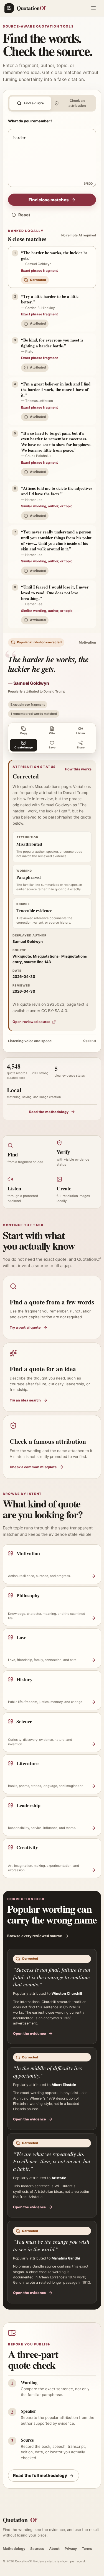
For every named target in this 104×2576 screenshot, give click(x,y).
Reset (24, 215)
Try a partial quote (25, 1327)
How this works (78, 769)
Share (81, 747)
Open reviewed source (31, 1022)
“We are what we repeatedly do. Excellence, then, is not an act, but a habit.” (52, 2161)
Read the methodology (49, 1112)
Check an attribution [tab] (77, 103)
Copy (24, 733)
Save (52, 747)
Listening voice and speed (52, 1041)
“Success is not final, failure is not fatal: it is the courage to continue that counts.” (52, 1977)
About (54, 2549)
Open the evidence (30, 2034)
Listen (81, 733)
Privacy (71, 2549)
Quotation (20, 2520)
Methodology (14, 2549)
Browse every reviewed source (35, 1936)
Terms (87, 2549)
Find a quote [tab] (34, 103)
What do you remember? (30, 121)
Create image (24, 747)
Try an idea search (25, 1400)
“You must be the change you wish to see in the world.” (51, 2245)
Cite (52, 733)
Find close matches (49, 200)
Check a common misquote (33, 1467)
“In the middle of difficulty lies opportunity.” (48, 2072)
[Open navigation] (93, 8)
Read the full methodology (40, 2475)
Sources (37, 2549)
